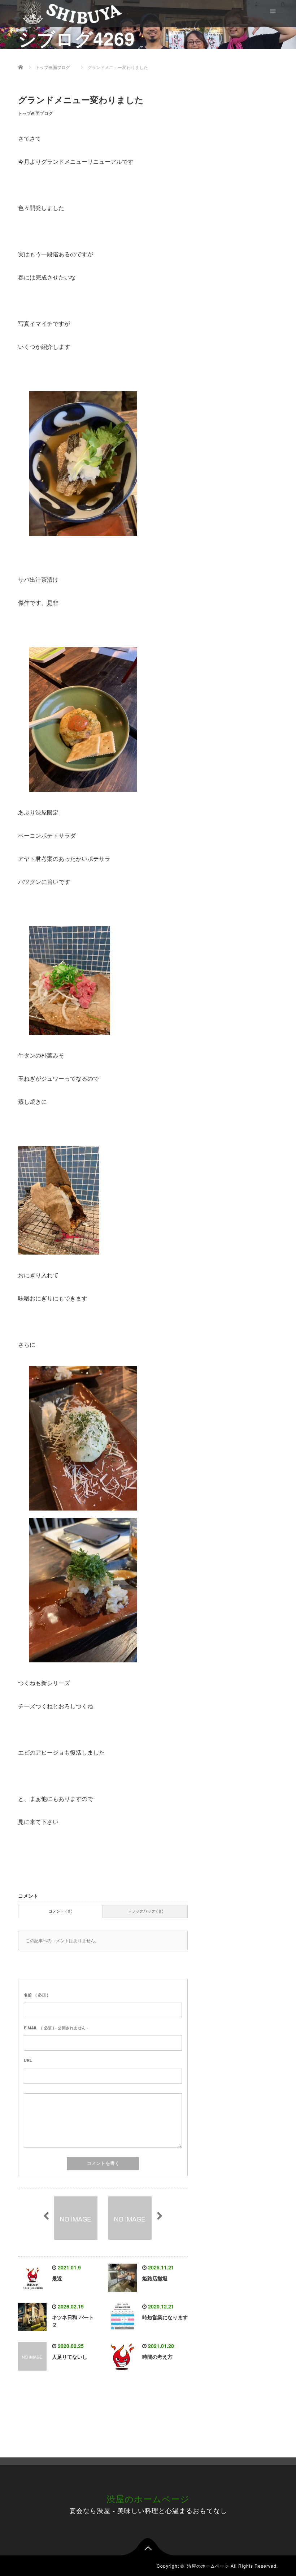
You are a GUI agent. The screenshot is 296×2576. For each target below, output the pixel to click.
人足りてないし (70, 2357)
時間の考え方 (157, 2357)
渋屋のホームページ (148, 2498)
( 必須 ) (36, 1995)
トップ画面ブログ (35, 114)
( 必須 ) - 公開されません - (56, 2028)
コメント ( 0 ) (60, 1911)
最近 (57, 2278)
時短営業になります (165, 2317)
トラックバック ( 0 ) (145, 1911)
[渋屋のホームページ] (72, 12)
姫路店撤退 (155, 2278)
